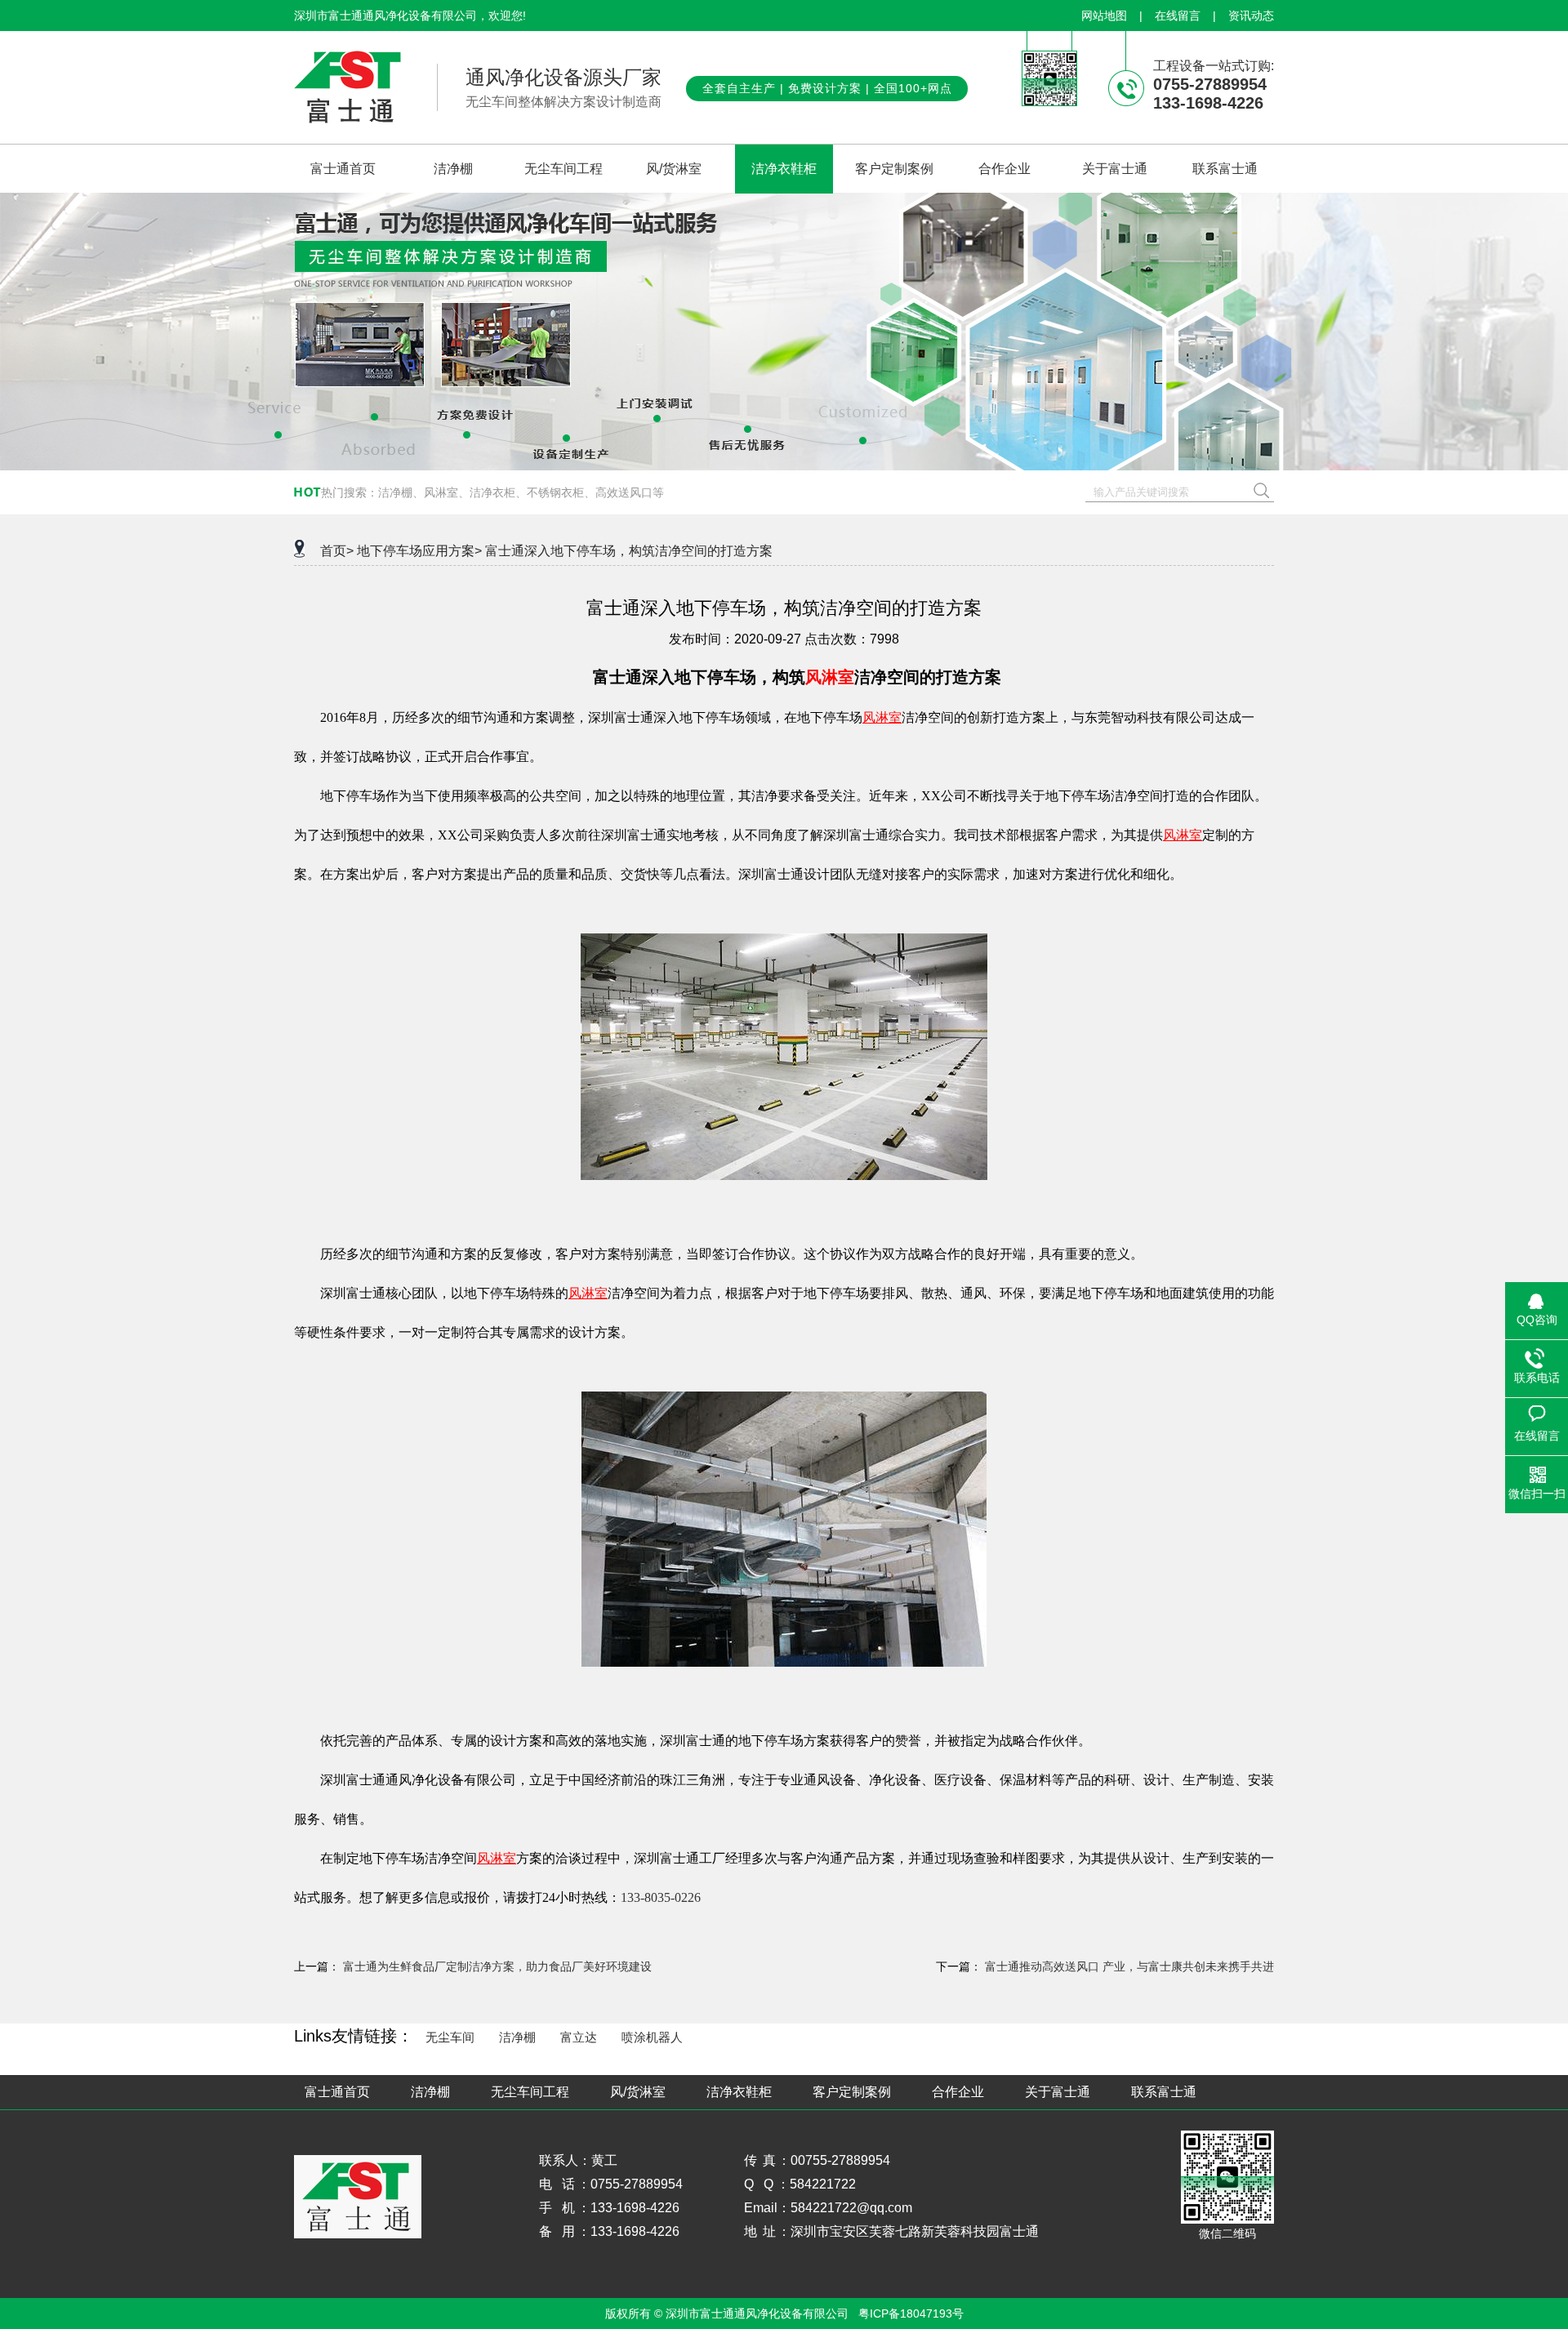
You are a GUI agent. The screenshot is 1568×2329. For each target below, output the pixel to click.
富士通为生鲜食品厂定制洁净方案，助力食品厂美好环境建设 (497, 1966)
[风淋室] (784, 1176)
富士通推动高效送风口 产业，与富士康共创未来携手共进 (1129, 1966)
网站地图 (1104, 16)
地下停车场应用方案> (419, 551)
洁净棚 (517, 2037)
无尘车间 (450, 2037)
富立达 (579, 2037)
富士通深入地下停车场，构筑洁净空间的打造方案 (629, 551)
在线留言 (1178, 16)
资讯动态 (1251, 16)
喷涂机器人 (652, 2037)
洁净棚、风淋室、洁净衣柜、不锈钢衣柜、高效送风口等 (521, 492)
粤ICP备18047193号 (911, 2313)
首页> (337, 551)
